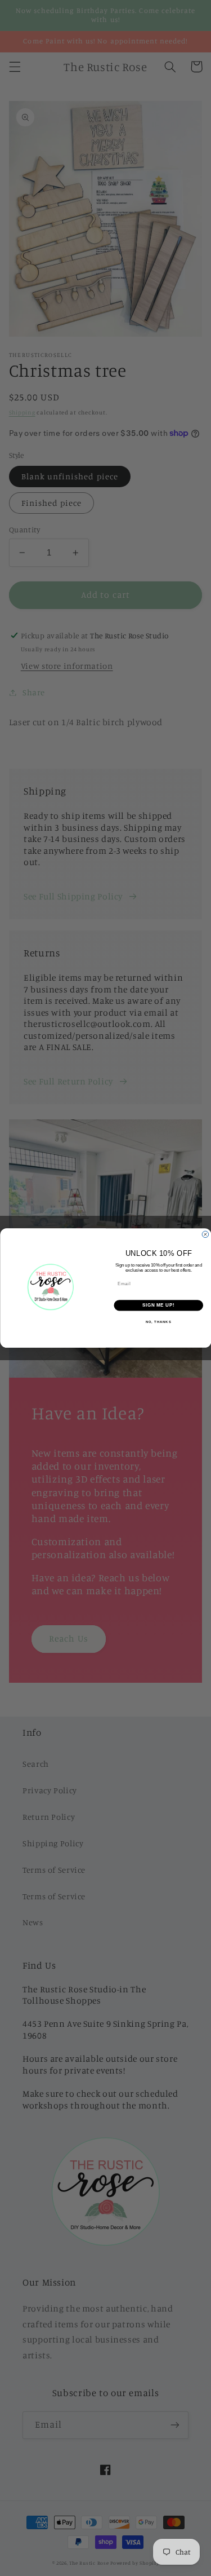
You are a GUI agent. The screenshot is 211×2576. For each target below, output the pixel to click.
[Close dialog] (205, 1234)
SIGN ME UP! (158, 1305)
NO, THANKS (158, 1322)
